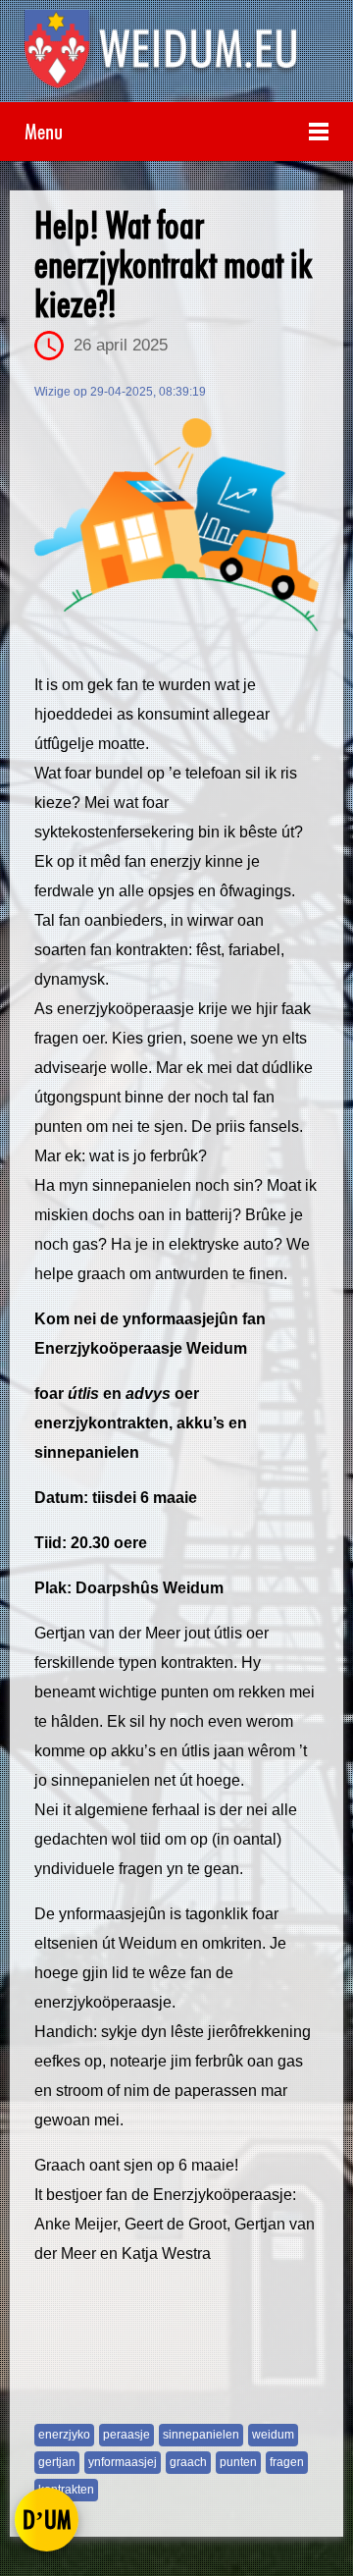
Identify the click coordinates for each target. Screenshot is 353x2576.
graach (188, 2462)
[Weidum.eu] (177, 56)
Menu (44, 131)
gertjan (57, 2462)
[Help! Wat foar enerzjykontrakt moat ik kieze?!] (176, 525)
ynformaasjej (123, 2462)
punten (238, 2462)
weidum (273, 2435)
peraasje (126, 2435)
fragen (287, 2462)
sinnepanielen (201, 2435)
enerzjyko (64, 2435)
